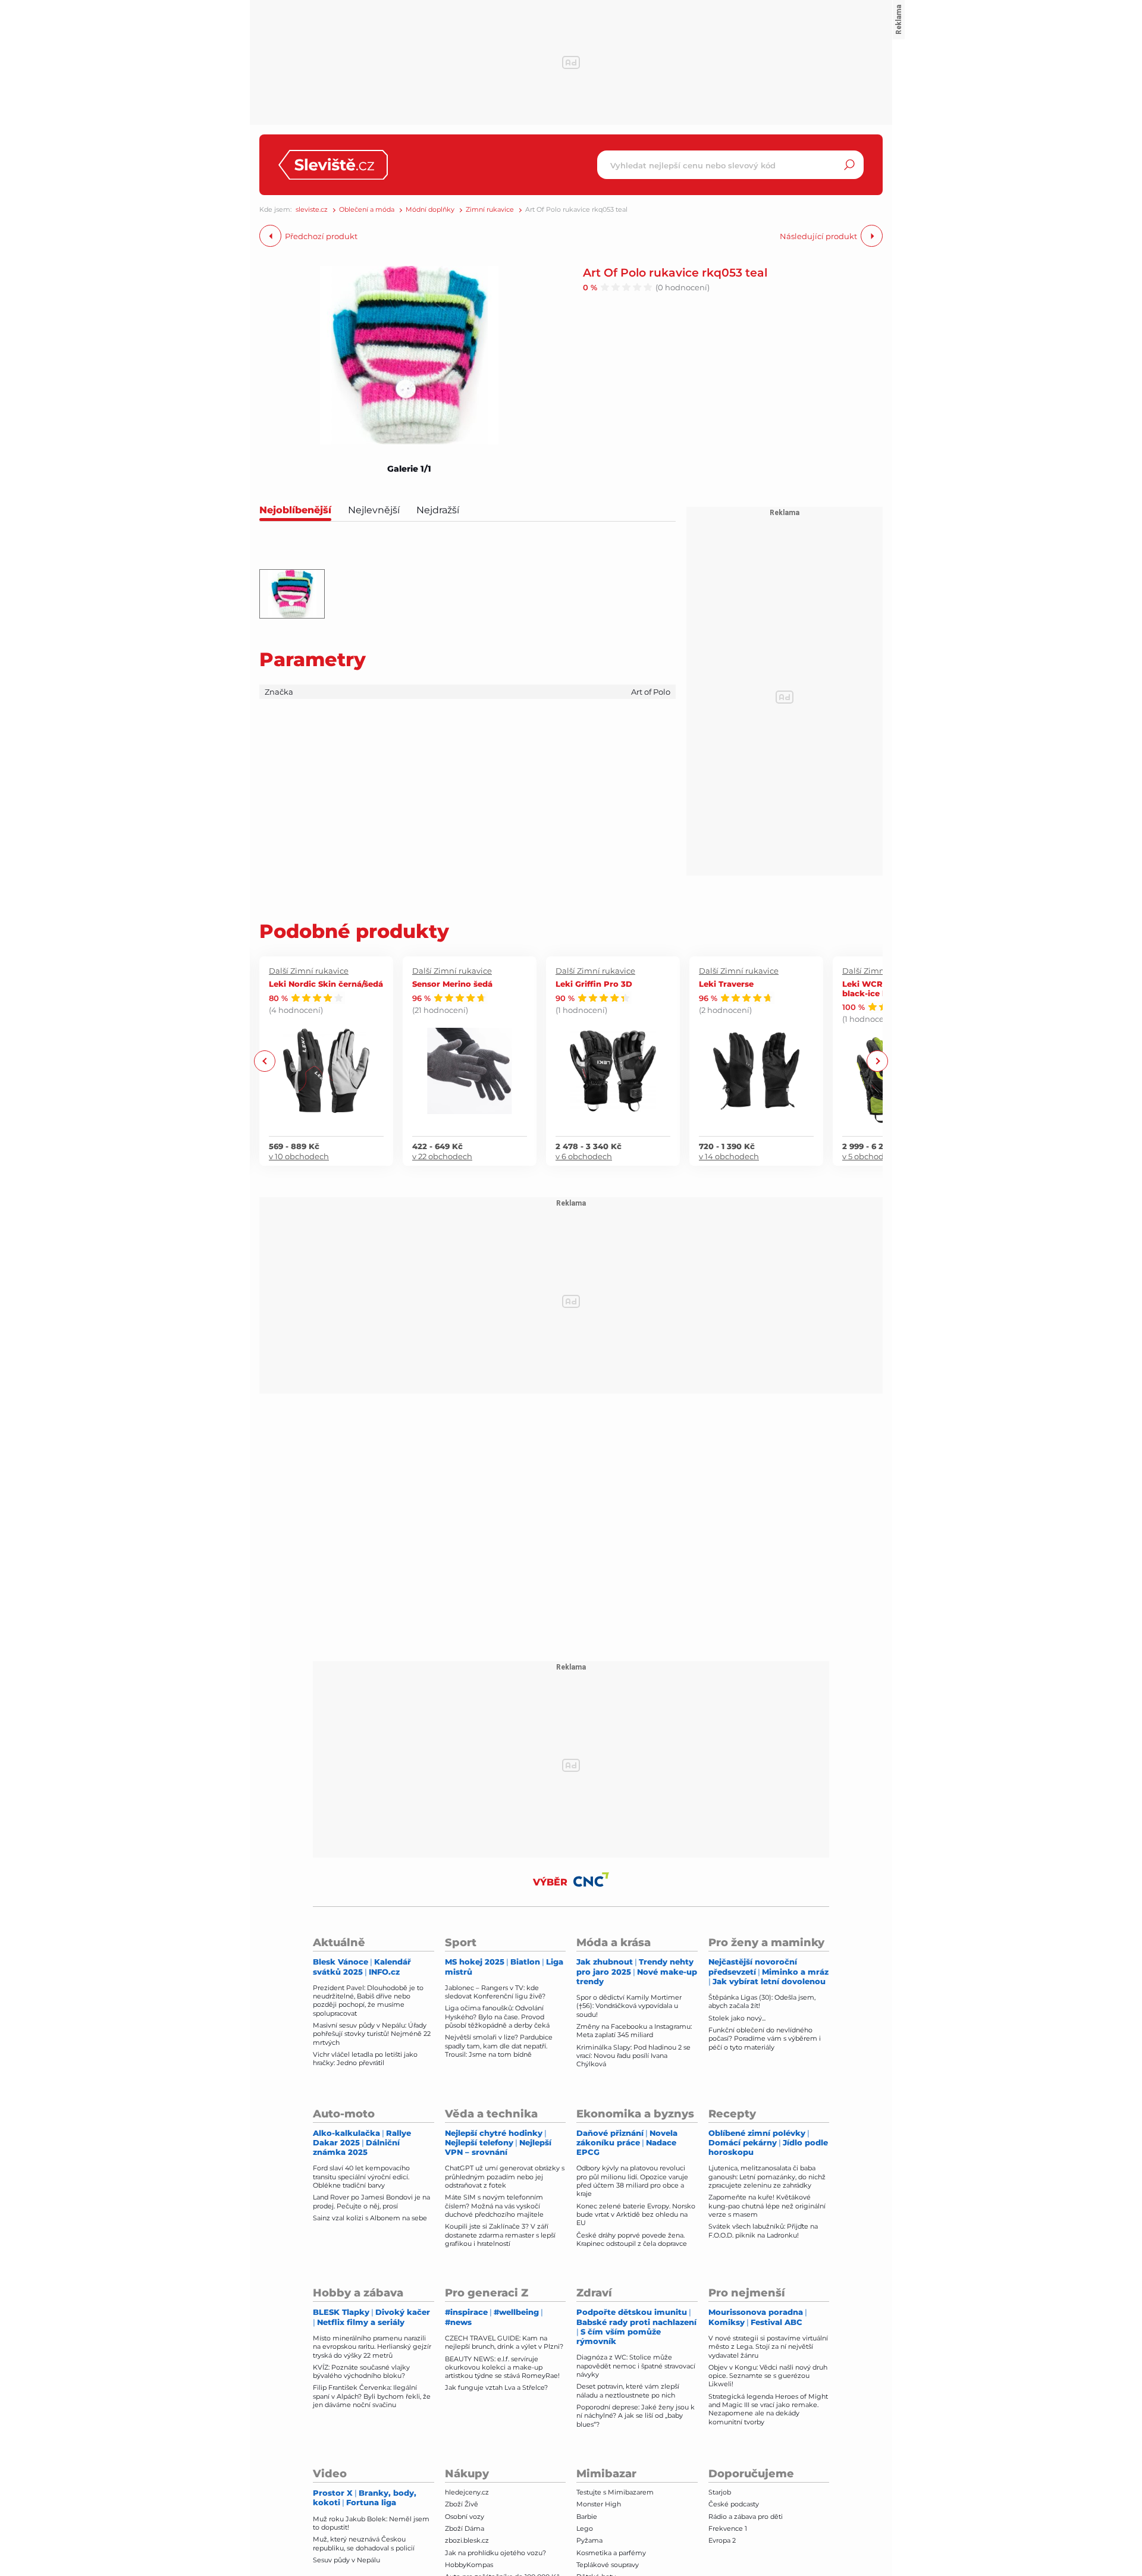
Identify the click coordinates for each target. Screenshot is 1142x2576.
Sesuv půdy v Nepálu (346, 2560)
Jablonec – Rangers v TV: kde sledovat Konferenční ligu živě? (495, 1992)
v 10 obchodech (299, 1156)
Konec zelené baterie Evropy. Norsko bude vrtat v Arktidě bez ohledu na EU (636, 2215)
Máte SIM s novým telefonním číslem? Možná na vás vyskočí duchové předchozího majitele (494, 2206)
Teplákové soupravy (608, 2565)
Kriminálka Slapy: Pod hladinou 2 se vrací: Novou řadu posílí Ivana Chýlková (633, 2056)
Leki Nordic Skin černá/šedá (326, 983)
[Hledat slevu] (849, 165)
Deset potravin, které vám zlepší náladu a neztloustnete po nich (628, 2390)
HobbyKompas (469, 2565)
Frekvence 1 (728, 2528)
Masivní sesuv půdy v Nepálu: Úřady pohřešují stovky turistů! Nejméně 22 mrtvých (372, 2034)
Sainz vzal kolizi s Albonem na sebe (370, 2218)
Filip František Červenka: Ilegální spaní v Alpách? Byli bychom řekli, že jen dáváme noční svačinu (372, 2396)
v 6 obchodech (584, 1156)
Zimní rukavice (490, 210)
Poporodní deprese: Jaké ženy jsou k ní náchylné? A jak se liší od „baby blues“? (636, 2416)
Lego (585, 2528)
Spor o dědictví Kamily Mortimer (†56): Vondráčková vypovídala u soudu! (629, 2006)
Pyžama (589, 2540)
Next (877, 1061)
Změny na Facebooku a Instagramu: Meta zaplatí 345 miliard (634, 2031)
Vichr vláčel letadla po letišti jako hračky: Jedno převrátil (365, 2059)
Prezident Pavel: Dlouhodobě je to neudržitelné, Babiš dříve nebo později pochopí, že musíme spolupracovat (368, 2001)
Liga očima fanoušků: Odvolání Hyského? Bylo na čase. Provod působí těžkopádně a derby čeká (497, 2017)
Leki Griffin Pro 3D (594, 983)
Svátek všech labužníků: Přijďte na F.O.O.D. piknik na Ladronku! (763, 2230)
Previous (265, 1061)
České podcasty (734, 2504)
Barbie (587, 2517)
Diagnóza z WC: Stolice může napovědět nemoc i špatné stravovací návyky (636, 2366)
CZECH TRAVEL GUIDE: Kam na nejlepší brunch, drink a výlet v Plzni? (504, 2342)
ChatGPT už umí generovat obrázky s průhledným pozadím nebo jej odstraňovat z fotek (505, 2177)
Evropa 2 (722, 2540)
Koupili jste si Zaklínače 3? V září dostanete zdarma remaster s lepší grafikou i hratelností (500, 2235)
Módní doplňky (430, 210)
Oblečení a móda (367, 210)
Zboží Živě (462, 2504)
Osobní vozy (465, 2517)
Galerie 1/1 (409, 469)
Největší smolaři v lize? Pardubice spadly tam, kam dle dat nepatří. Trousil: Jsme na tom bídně (499, 2046)
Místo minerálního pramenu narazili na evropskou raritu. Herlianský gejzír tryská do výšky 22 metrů (372, 2347)
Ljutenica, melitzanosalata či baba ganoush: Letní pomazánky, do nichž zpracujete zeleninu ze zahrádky (767, 2177)
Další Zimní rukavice (309, 971)
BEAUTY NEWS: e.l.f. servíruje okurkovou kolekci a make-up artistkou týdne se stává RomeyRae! (502, 2368)
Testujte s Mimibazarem (615, 2492)
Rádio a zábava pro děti (746, 2517)
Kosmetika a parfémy (611, 2553)
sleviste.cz (312, 210)
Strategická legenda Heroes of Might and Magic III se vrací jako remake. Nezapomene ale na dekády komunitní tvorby (768, 2409)
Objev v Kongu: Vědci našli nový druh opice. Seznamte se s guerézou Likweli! (768, 2376)
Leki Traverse (726, 983)
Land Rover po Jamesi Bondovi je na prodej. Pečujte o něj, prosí (371, 2201)
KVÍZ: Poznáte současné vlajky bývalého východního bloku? (361, 2371)
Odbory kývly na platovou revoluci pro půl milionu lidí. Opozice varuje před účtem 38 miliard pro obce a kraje (632, 2181)
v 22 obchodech (442, 1156)
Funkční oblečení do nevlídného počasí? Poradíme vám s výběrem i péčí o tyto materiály (765, 2039)
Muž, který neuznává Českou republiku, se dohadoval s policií (364, 2543)
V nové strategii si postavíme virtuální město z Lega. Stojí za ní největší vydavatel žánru (768, 2347)
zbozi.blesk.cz (467, 2540)
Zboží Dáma (465, 2528)
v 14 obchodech (729, 1156)
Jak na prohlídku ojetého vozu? (495, 2553)
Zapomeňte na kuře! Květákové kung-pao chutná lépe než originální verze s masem (767, 2206)
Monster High (599, 2504)
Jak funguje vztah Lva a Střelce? (496, 2387)
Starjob (720, 2492)
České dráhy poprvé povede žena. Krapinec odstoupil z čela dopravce (632, 2239)
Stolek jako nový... (737, 2018)
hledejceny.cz (467, 2492)
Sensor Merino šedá (452, 983)
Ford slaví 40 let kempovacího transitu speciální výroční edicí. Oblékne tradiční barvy (361, 2177)
